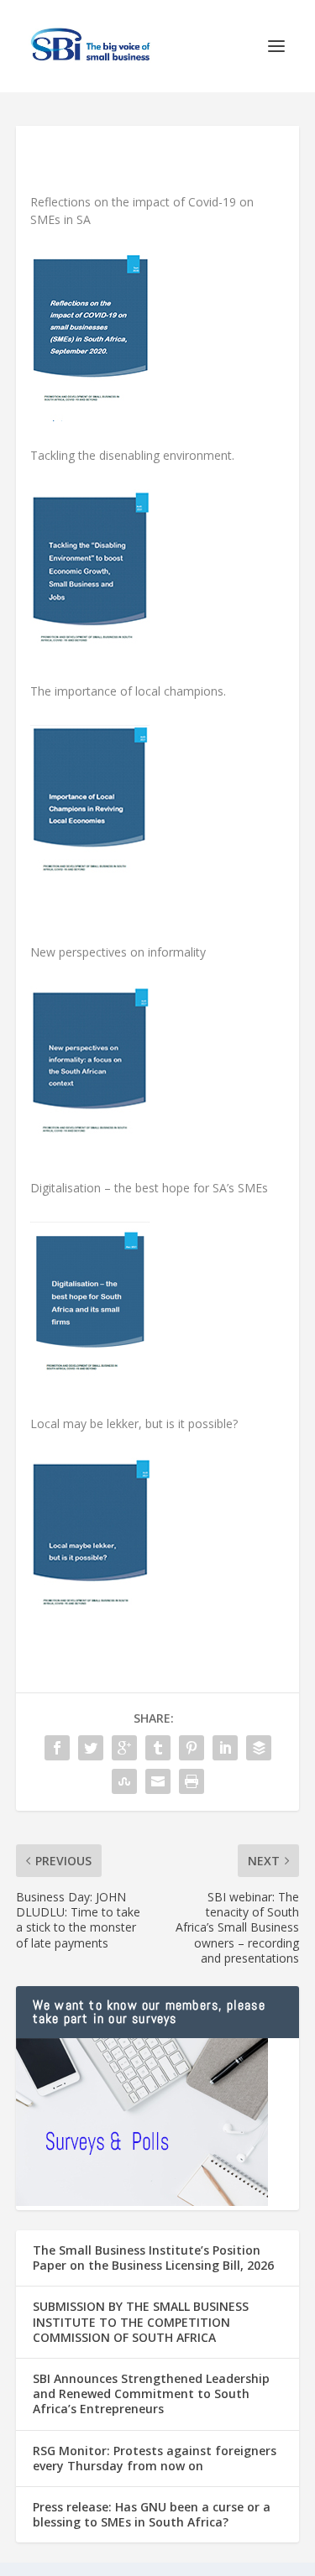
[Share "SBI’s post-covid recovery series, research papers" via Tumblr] (158, 1748)
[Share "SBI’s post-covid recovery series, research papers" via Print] (192, 1781)
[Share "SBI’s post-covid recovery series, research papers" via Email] (158, 1781)
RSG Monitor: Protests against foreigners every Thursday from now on (155, 2458)
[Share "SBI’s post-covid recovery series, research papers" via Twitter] (91, 1748)
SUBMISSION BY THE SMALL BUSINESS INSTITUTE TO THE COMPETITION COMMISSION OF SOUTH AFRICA (141, 2321)
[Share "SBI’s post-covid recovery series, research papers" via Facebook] (57, 1748)
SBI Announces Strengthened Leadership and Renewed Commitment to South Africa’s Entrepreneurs (151, 2393)
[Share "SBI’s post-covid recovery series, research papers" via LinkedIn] (225, 1748)
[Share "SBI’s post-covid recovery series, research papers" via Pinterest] (192, 1748)
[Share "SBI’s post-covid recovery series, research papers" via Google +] (124, 1748)
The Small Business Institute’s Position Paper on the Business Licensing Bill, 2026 (153, 2258)
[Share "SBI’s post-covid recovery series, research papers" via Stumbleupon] (124, 1781)
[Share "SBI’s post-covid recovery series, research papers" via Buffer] (259, 1748)
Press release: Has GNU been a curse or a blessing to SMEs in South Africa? (152, 2514)
